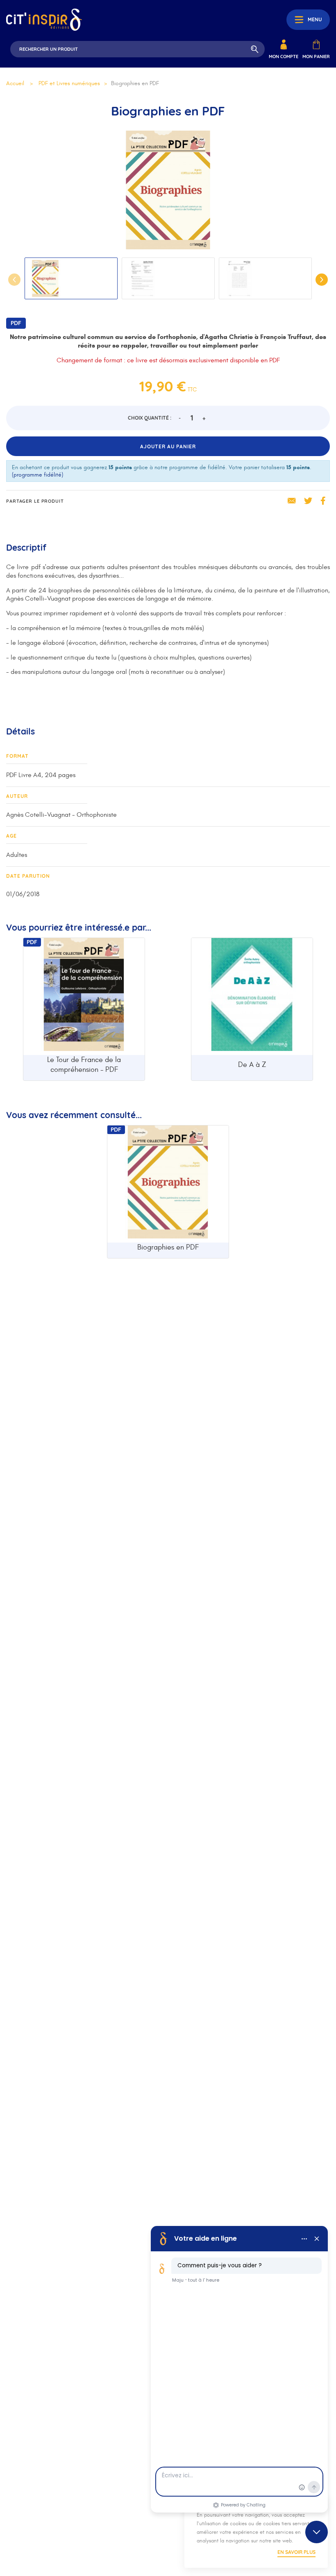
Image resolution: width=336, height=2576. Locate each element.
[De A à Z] (252, 997)
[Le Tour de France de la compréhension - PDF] (84, 997)
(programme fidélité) (37, 475)
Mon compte (284, 56)
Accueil (15, 83)
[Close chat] (317, 2532)
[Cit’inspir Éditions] (44, 20)
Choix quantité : (150, 418)
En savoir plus (296, 2552)
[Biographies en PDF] (168, 1184)
